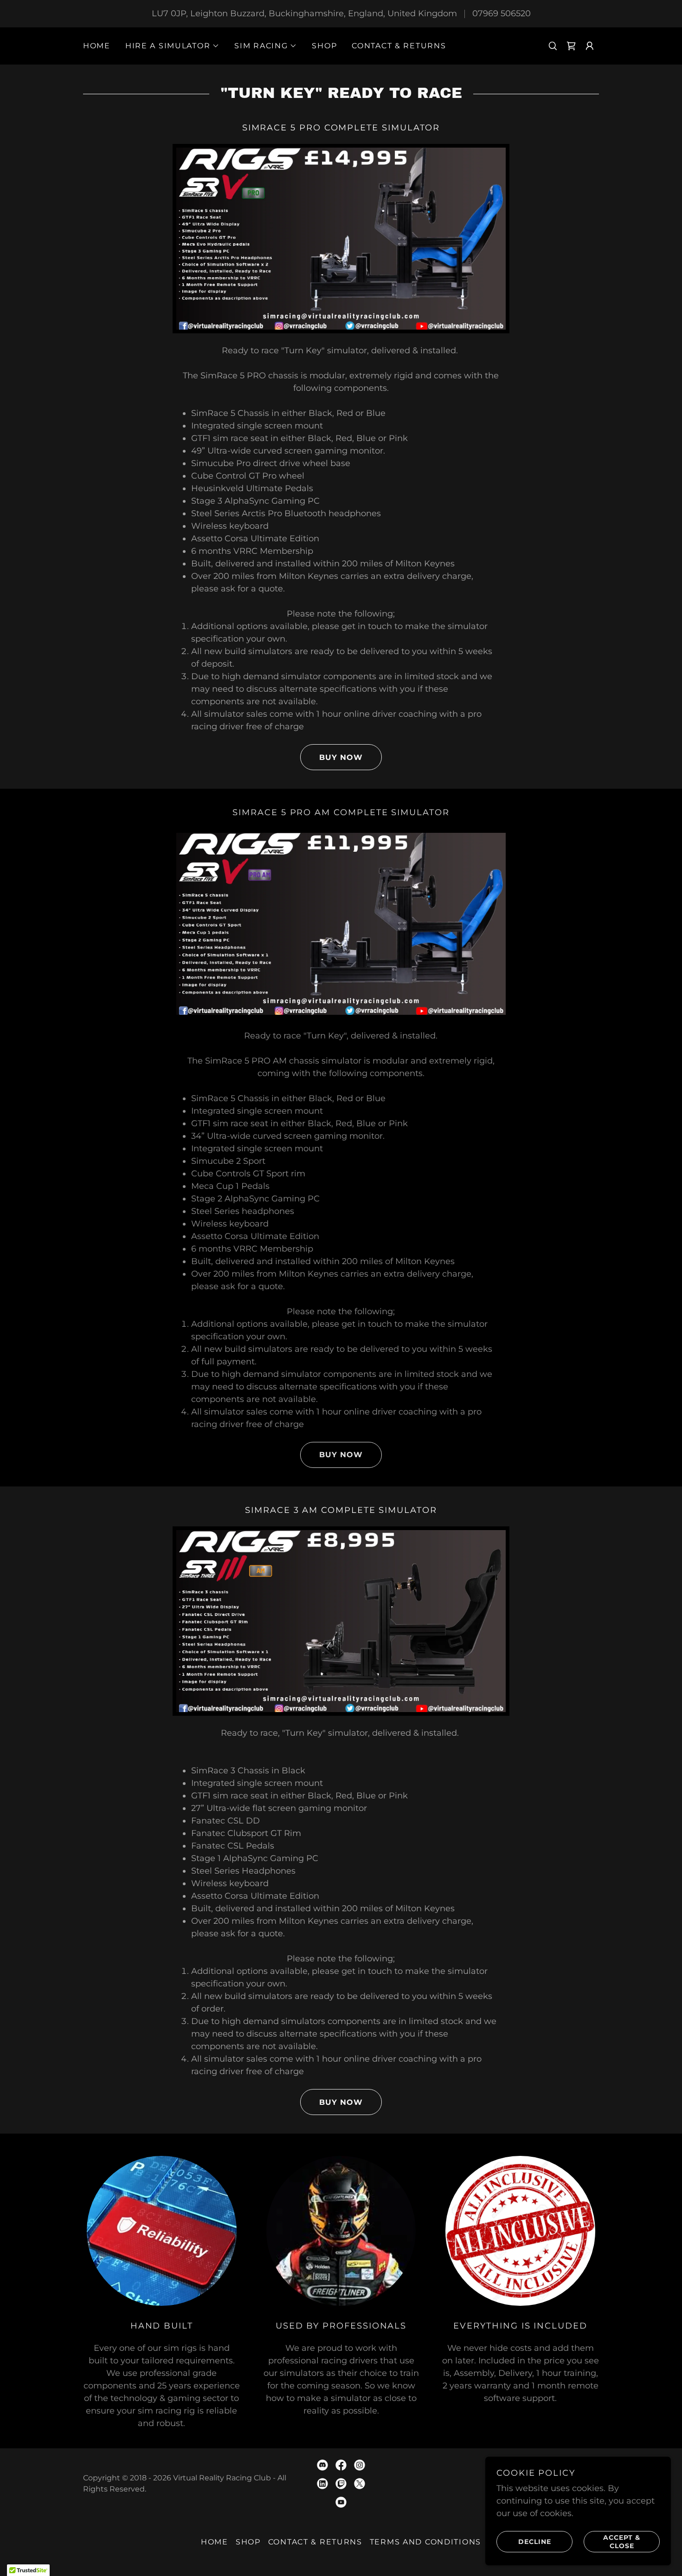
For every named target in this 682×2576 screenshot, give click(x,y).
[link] (571, 46)
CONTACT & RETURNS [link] (399, 46)
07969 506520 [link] (502, 13)
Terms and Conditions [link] (425, 2542)
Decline (535, 2541)
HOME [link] (97, 46)
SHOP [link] (324, 46)
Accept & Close (622, 2541)
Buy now (341, 757)
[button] (172, 46)
